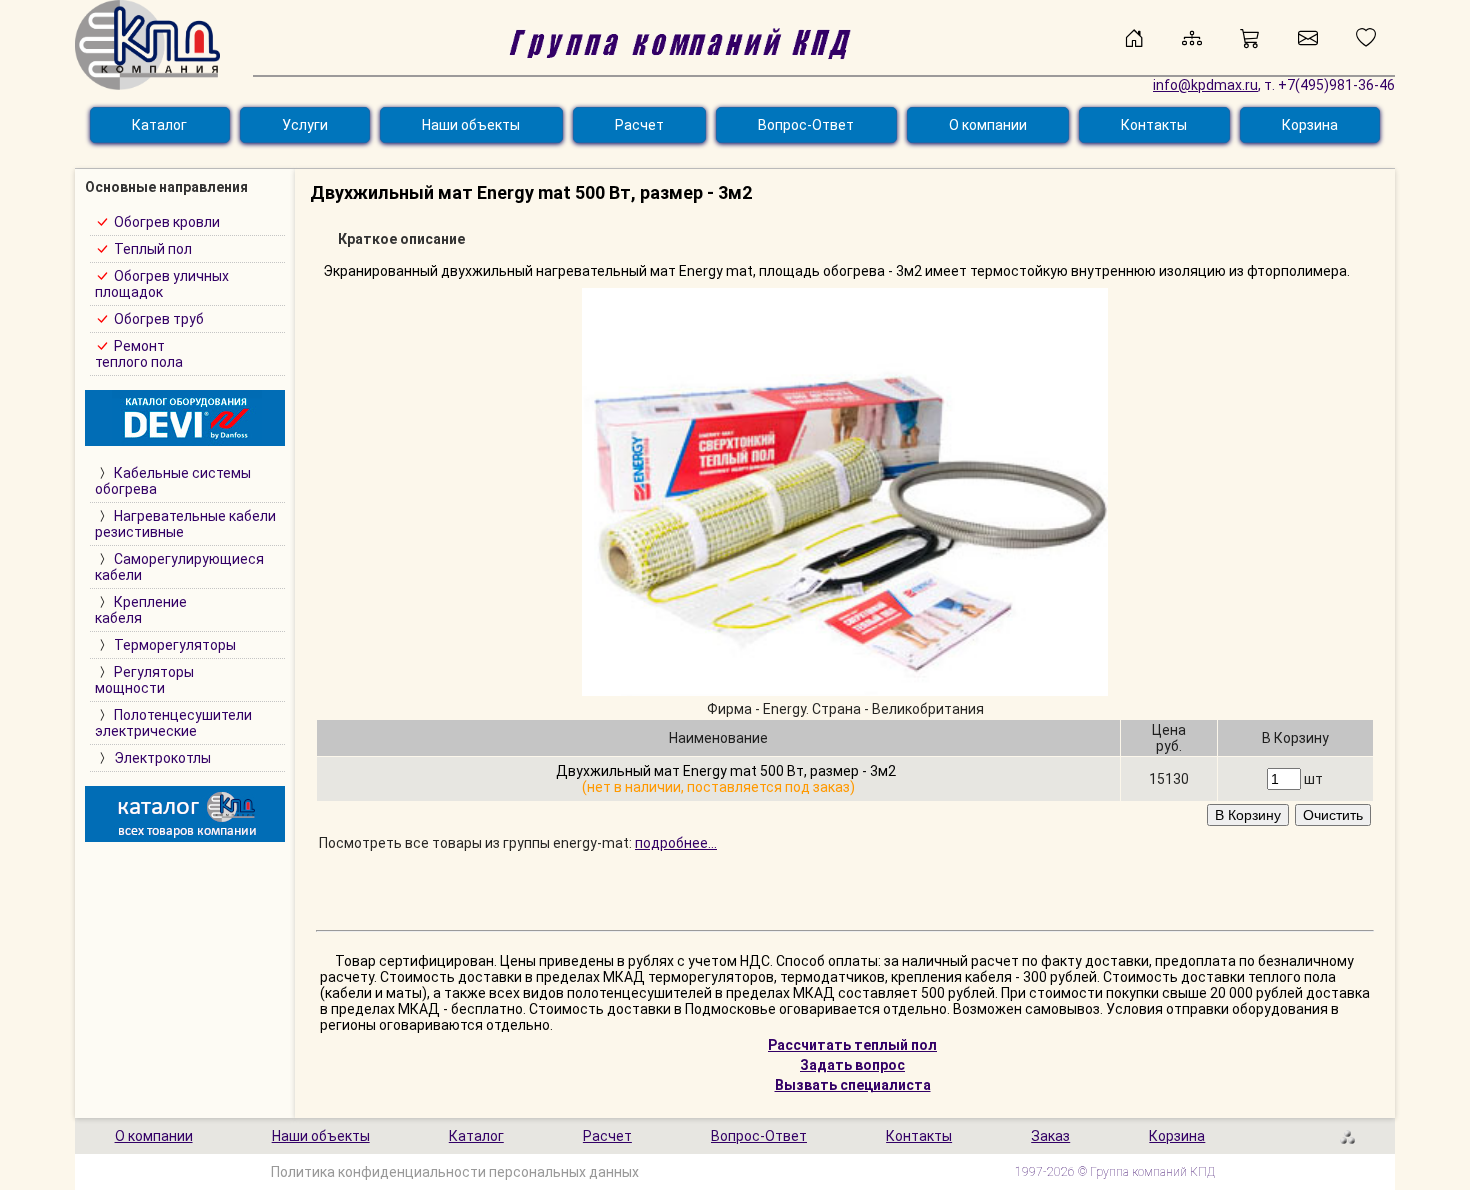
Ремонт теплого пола (139, 354)
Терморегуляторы (175, 645)
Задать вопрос (852, 1065)
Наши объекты (471, 125)
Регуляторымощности (144, 680)
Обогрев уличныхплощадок (162, 284)
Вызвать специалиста (853, 1085)
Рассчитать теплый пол (852, 1045)
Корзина (1310, 125)
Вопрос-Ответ (806, 125)
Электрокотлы (162, 758)
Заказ (1050, 1136)
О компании (988, 125)
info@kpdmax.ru (1205, 85)
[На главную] (1134, 38)
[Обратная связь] (1308, 38)
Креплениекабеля (141, 610)
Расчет (639, 125)
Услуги (305, 125)
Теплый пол (153, 249)
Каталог (159, 125)
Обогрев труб (159, 319)
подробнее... (676, 843)
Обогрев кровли (167, 222)
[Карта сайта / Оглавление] (1192, 38)
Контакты (1154, 125)
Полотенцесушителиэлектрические (173, 723)
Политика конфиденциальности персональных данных (455, 1172)
